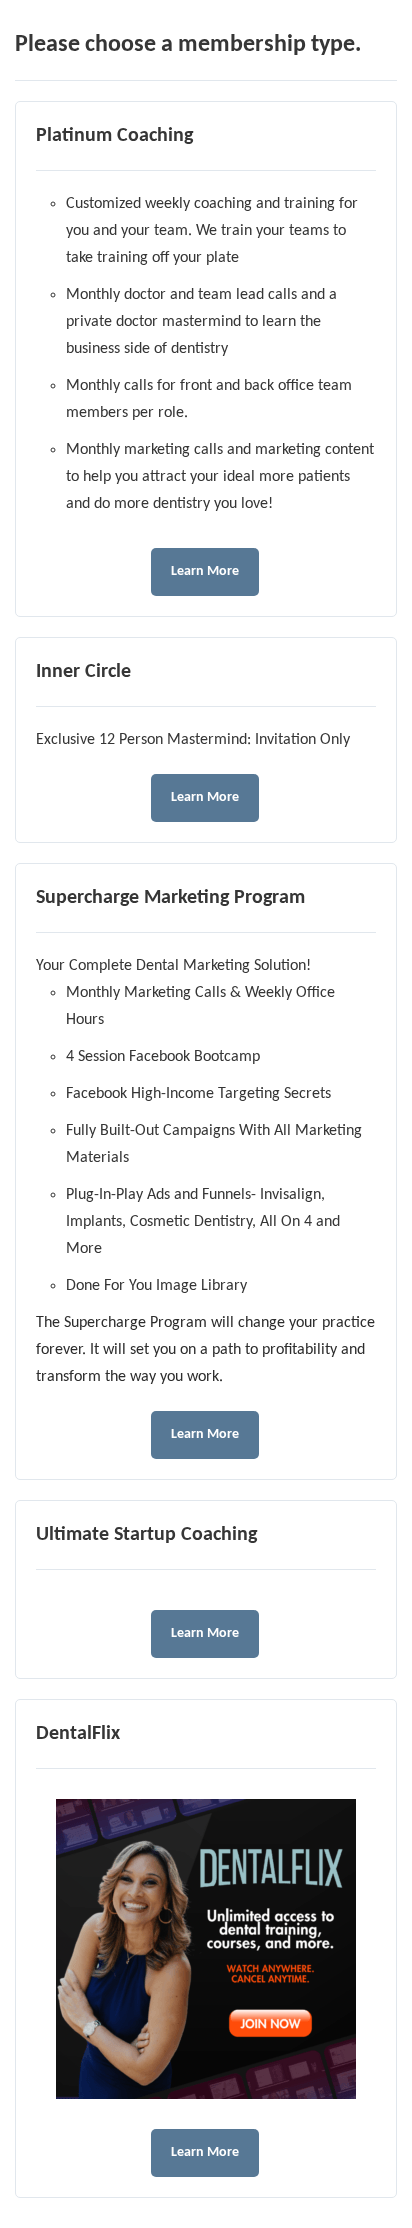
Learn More (205, 571)
